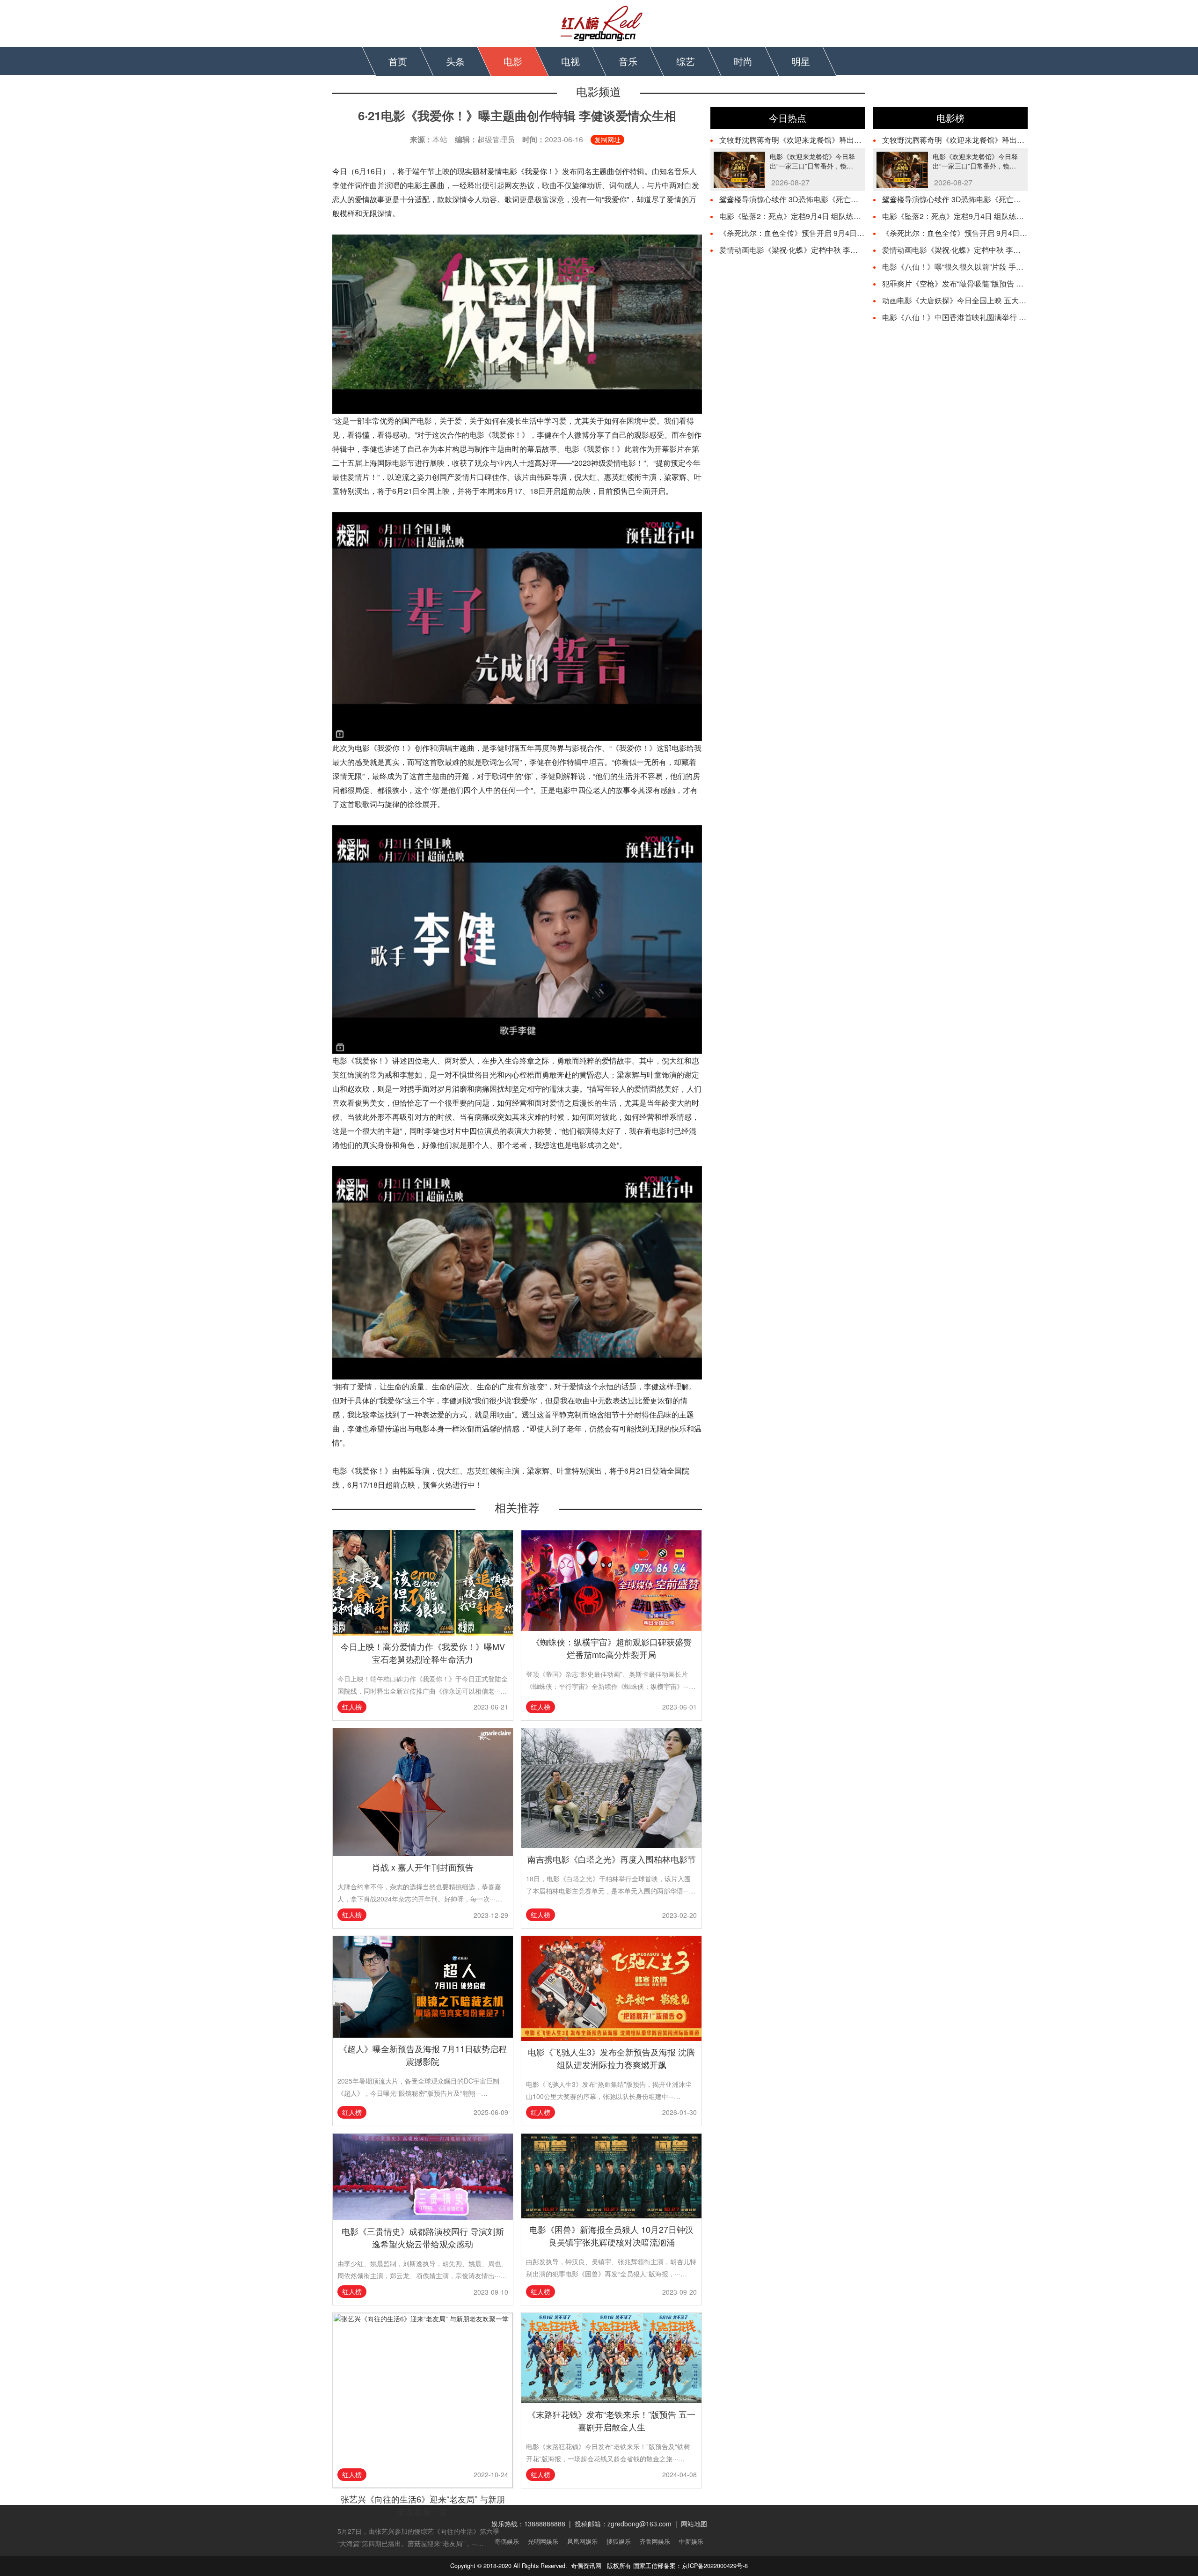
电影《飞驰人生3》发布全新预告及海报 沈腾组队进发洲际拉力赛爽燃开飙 (611, 2058)
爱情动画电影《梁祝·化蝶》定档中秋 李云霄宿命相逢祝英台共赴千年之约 (841, 250)
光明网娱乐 (543, 2541)
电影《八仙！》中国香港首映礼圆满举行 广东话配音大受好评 (984, 317)
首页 (398, 61)
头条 (455, 61)
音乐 (628, 61)
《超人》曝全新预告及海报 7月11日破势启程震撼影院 (423, 2055)
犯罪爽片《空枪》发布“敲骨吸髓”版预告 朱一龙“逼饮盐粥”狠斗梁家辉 (996, 283)
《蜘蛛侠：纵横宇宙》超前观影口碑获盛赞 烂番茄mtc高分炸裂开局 (612, 1648)
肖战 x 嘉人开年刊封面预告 (423, 1867)
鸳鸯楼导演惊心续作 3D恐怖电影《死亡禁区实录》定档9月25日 (825, 199)
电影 (513, 61)
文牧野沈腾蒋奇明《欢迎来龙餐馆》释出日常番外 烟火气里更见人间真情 (840, 140)
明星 (801, 61)
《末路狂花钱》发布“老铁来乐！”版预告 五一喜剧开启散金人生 (611, 2420)
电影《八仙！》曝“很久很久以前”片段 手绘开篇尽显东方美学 (983, 267)
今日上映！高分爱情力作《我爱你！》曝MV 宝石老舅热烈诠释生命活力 (423, 1653)
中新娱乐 (691, 2541)
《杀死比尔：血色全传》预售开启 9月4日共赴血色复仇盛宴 (818, 233)
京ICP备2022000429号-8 (715, 2566)
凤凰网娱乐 (582, 2541)
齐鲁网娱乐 (655, 2541)
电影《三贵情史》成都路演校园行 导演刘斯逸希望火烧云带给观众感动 (423, 2237)
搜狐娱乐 (619, 2541)
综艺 (686, 61)
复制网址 (607, 139)
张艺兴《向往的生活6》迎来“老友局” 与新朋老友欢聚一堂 (423, 2505)
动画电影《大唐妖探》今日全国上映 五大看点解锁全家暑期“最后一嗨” (998, 300)
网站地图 (694, 2524)
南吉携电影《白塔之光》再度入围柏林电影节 (612, 1859)
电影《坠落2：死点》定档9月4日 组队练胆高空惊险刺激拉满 (820, 216)
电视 (570, 61)
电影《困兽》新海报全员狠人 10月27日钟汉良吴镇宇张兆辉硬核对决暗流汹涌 (611, 2235)
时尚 (743, 61)
